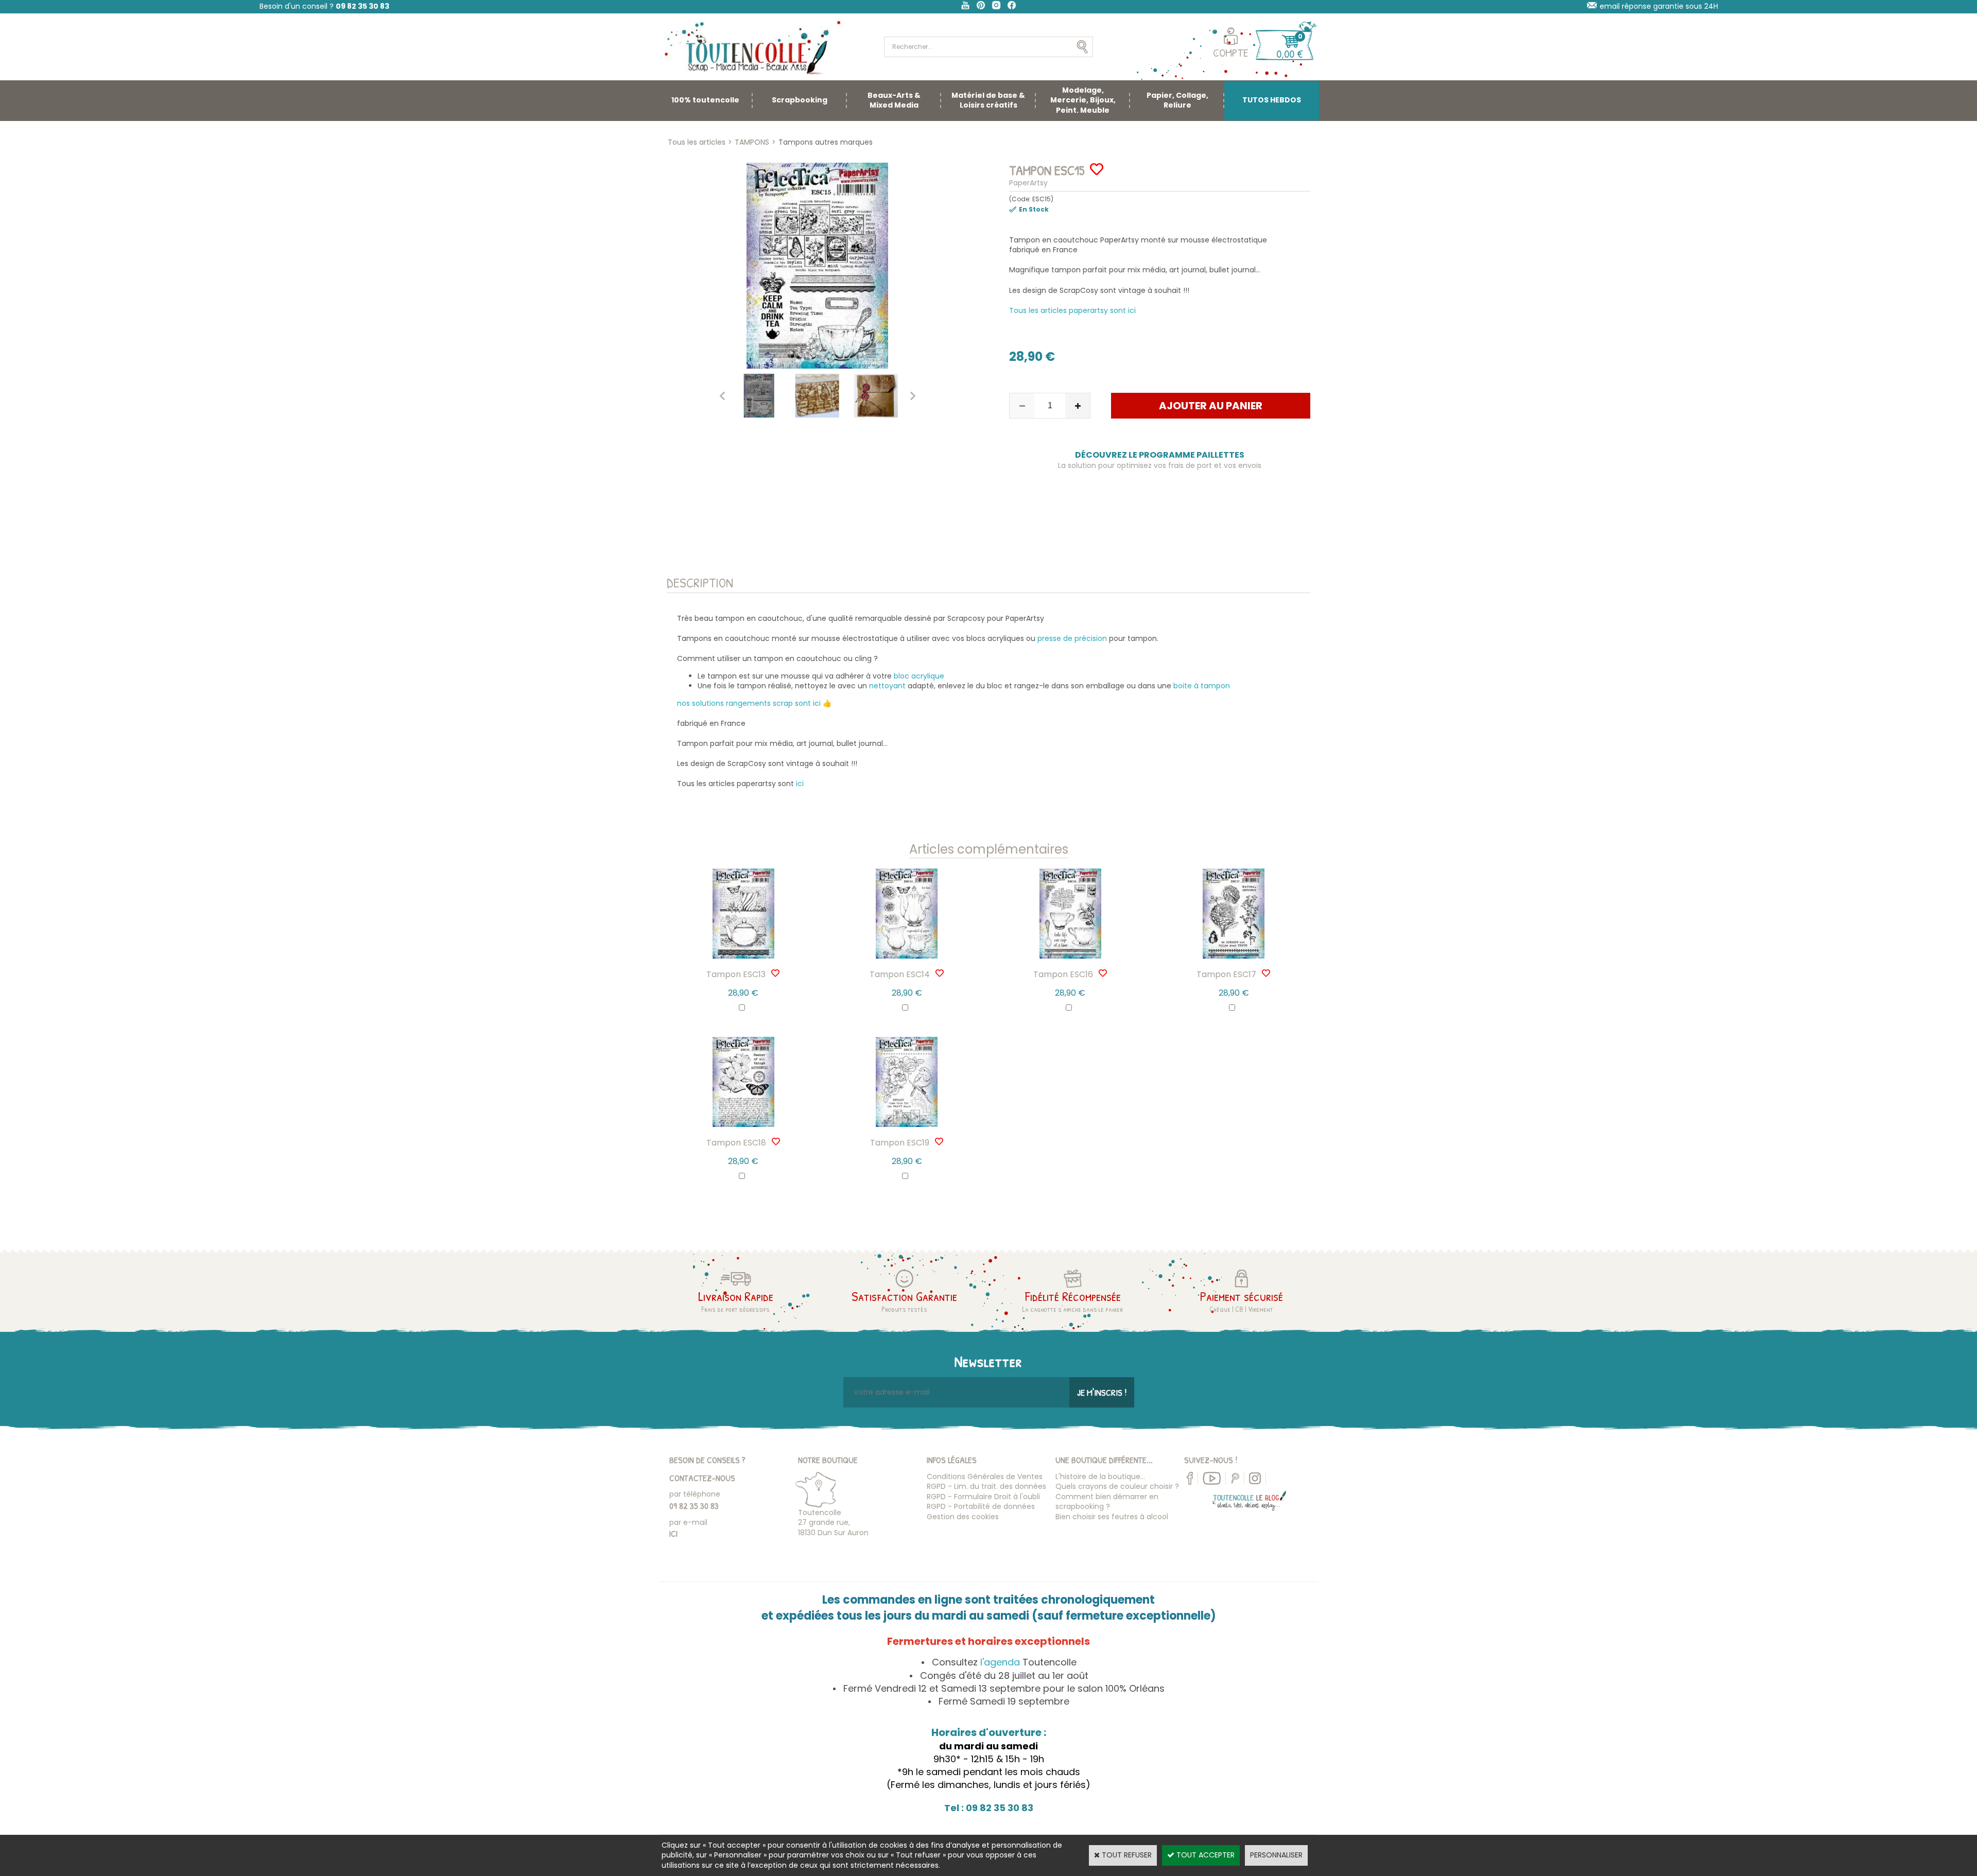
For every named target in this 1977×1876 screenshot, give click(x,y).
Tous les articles (697, 142)
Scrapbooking (800, 100)
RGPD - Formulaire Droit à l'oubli (983, 1497)
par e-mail (688, 1522)
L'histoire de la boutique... (1100, 1477)
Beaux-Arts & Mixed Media (894, 100)
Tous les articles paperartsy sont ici (1072, 310)
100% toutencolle (705, 100)
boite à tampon (1202, 686)
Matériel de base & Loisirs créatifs (988, 100)
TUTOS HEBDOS (1272, 100)
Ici (673, 1533)
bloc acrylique (918, 676)
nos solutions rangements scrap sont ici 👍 (754, 703)
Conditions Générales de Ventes (985, 1477)
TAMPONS (752, 142)
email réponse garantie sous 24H (1659, 6)
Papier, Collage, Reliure (1177, 100)
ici (800, 784)
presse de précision (1072, 638)
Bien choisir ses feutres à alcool (1112, 1517)
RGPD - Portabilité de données (981, 1506)
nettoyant (887, 686)
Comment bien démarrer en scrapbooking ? (1107, 1502)
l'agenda (1000, 1662)
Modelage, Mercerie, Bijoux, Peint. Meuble (1083, 100)
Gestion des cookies (963, 1517)
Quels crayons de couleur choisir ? (1117, 1486)
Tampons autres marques (826, 142)
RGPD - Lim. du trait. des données (986, 1486)
